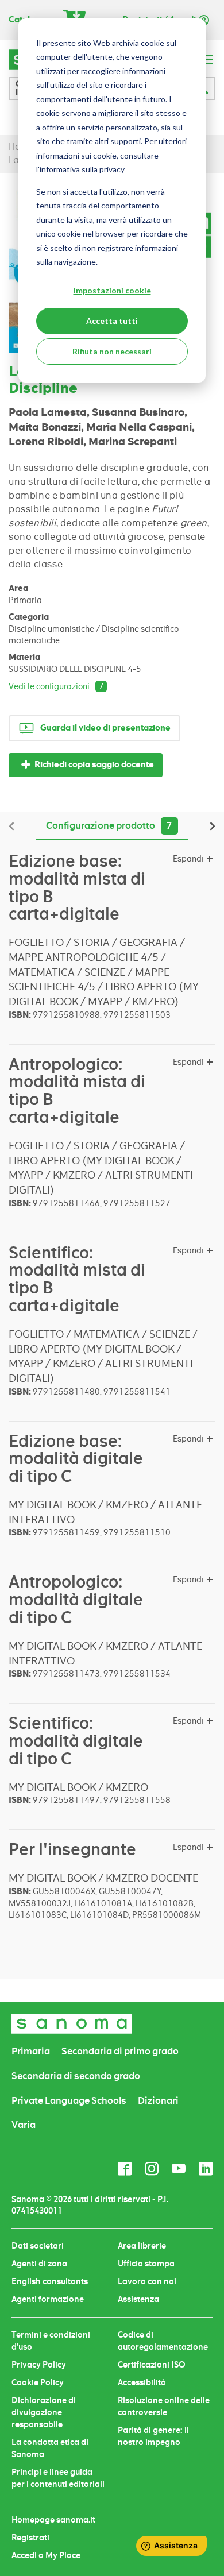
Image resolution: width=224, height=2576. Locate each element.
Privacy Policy (39, 2365)
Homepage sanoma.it (53, 2520)
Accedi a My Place (46, 2555)
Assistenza (138, 2299)
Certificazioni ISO (152, 2365)
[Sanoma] (72, 2024)
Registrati (30, 2538)
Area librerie (142, 2246)
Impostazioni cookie (112, 290)
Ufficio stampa (146, 2264)
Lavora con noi (147, 2281)
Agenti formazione (48, 2299)
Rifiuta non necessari (112, 351)
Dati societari (38, 2246)
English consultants (50, 2281)
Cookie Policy (38, 2382)
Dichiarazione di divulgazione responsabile (44, 2412)
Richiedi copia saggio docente (94, 765)
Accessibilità (142, 2382)
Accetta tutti (112, 321)
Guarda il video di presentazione (105, 728)
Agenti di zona (39, 2264)
